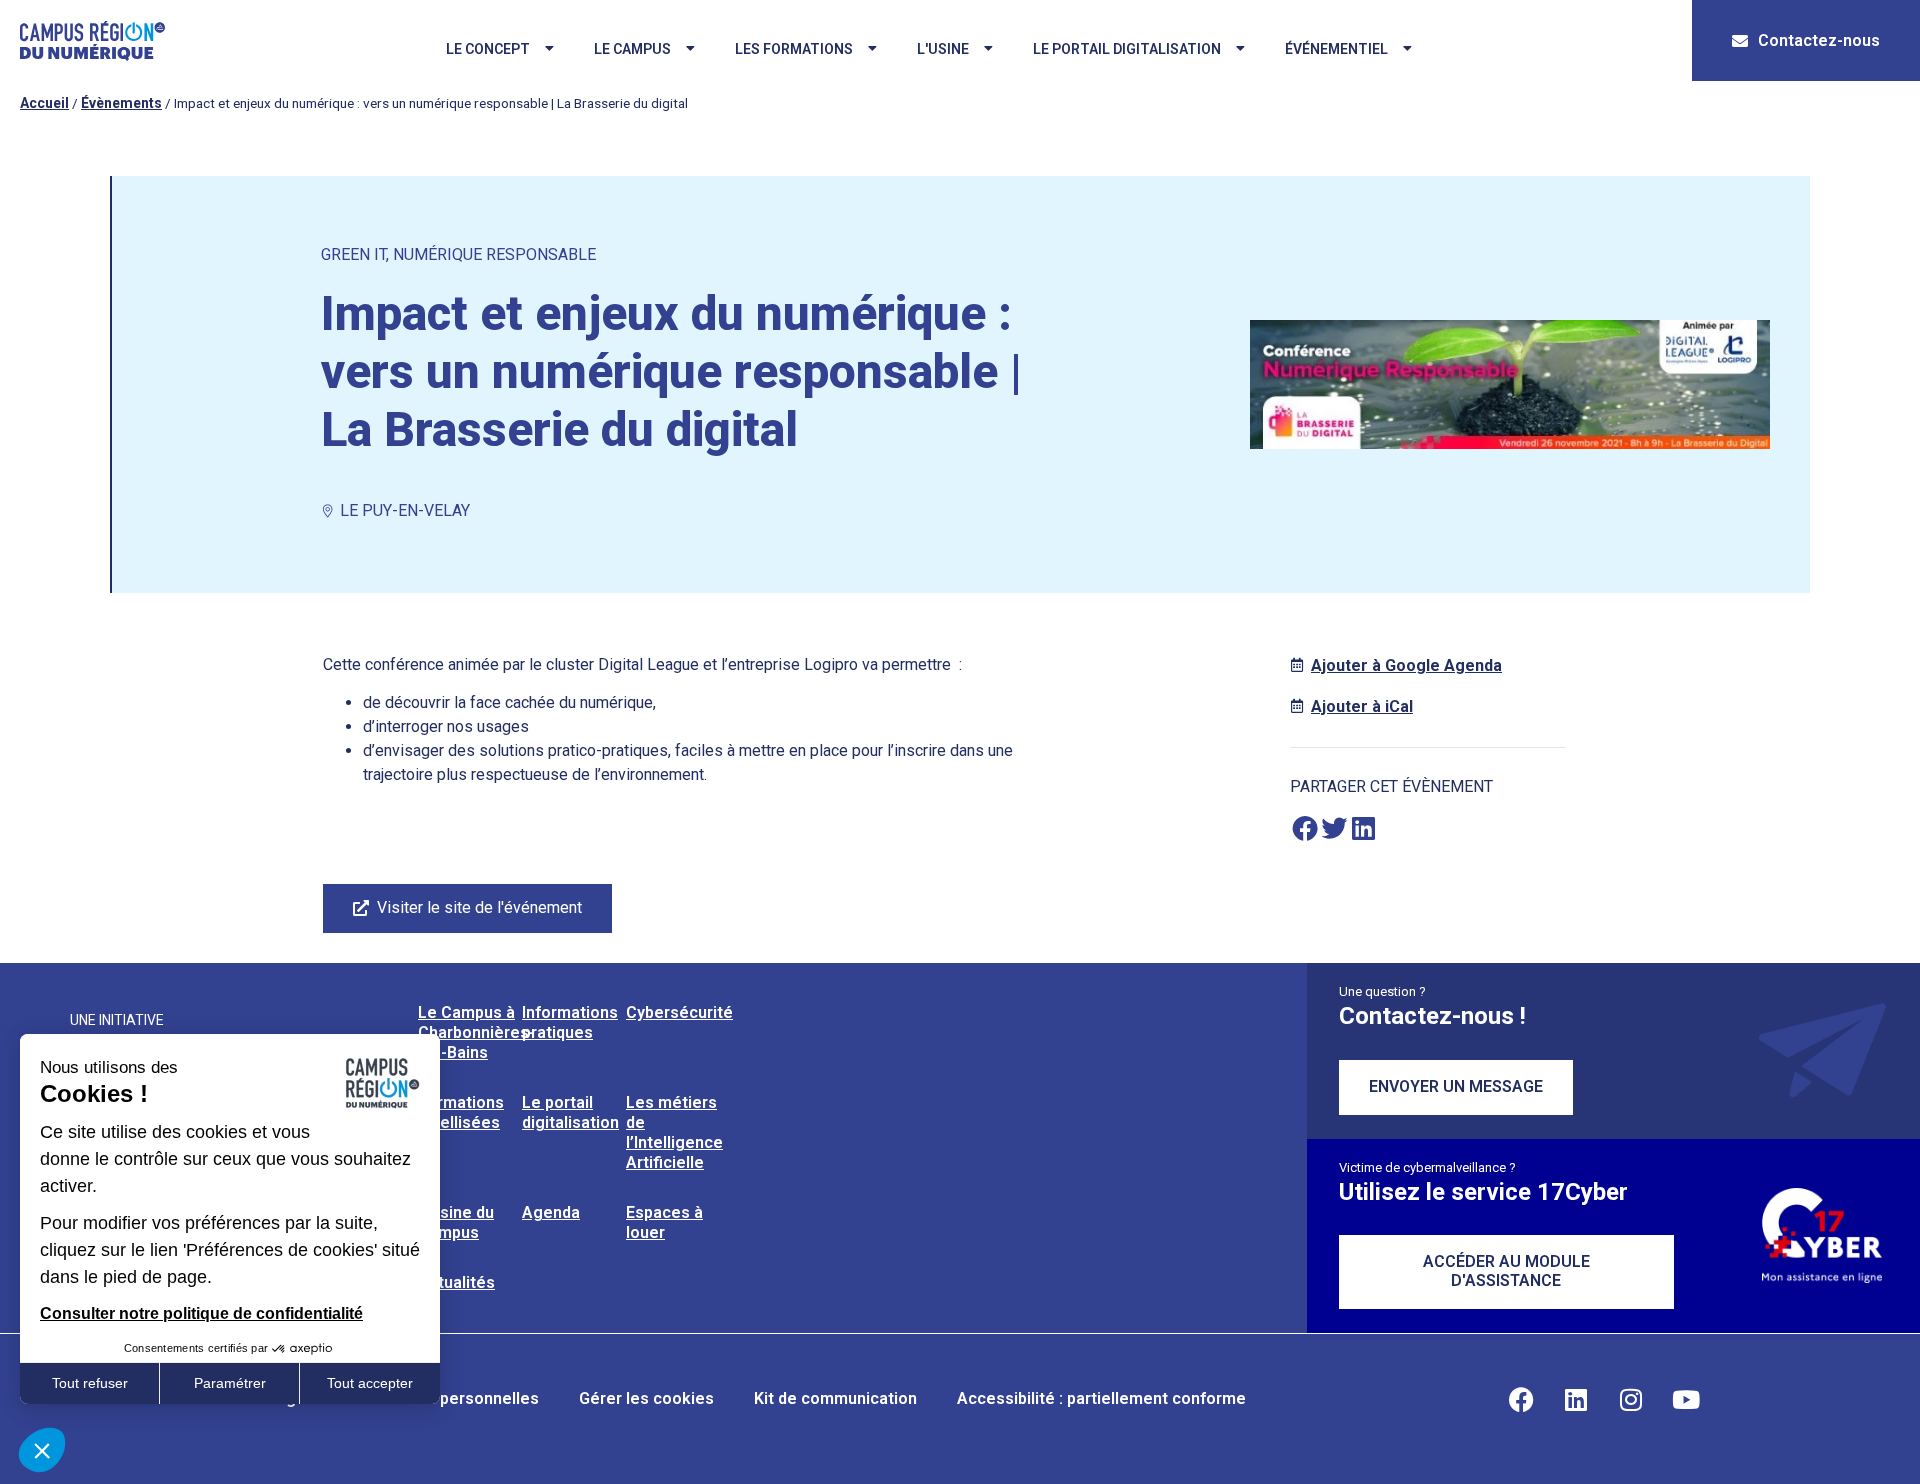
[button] (1304, 828)
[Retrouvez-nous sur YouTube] (1686, 1399)
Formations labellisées (461, 1112)
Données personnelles (453, 1398)
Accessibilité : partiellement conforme (1101, 1398)
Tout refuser (90, 1383)
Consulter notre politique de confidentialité (201, 1313)
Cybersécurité (679, 1012)
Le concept (488, 49)
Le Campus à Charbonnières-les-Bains (476, 1032)
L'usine (943, 49)
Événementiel (1336, 49)
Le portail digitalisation (1127, 49)
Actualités (456, 1282)
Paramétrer (230, 1383)
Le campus (632, 49)
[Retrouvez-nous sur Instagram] (1631, 1399)
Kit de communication (835, 1398)
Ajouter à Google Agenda (1406, 665)
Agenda (551, 1212)
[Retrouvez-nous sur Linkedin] (1576, 1399)
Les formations (794, 49)
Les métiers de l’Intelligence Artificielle (674, 1132)
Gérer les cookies (646, 1398)
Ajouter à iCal (1362, 706)
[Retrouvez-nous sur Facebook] (1521, 1399)
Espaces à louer (664, 1222)
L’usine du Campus (456, 1222)
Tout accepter (370, 1383)
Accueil (44, 103)
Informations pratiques (570, 1022)
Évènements (121, 103)
